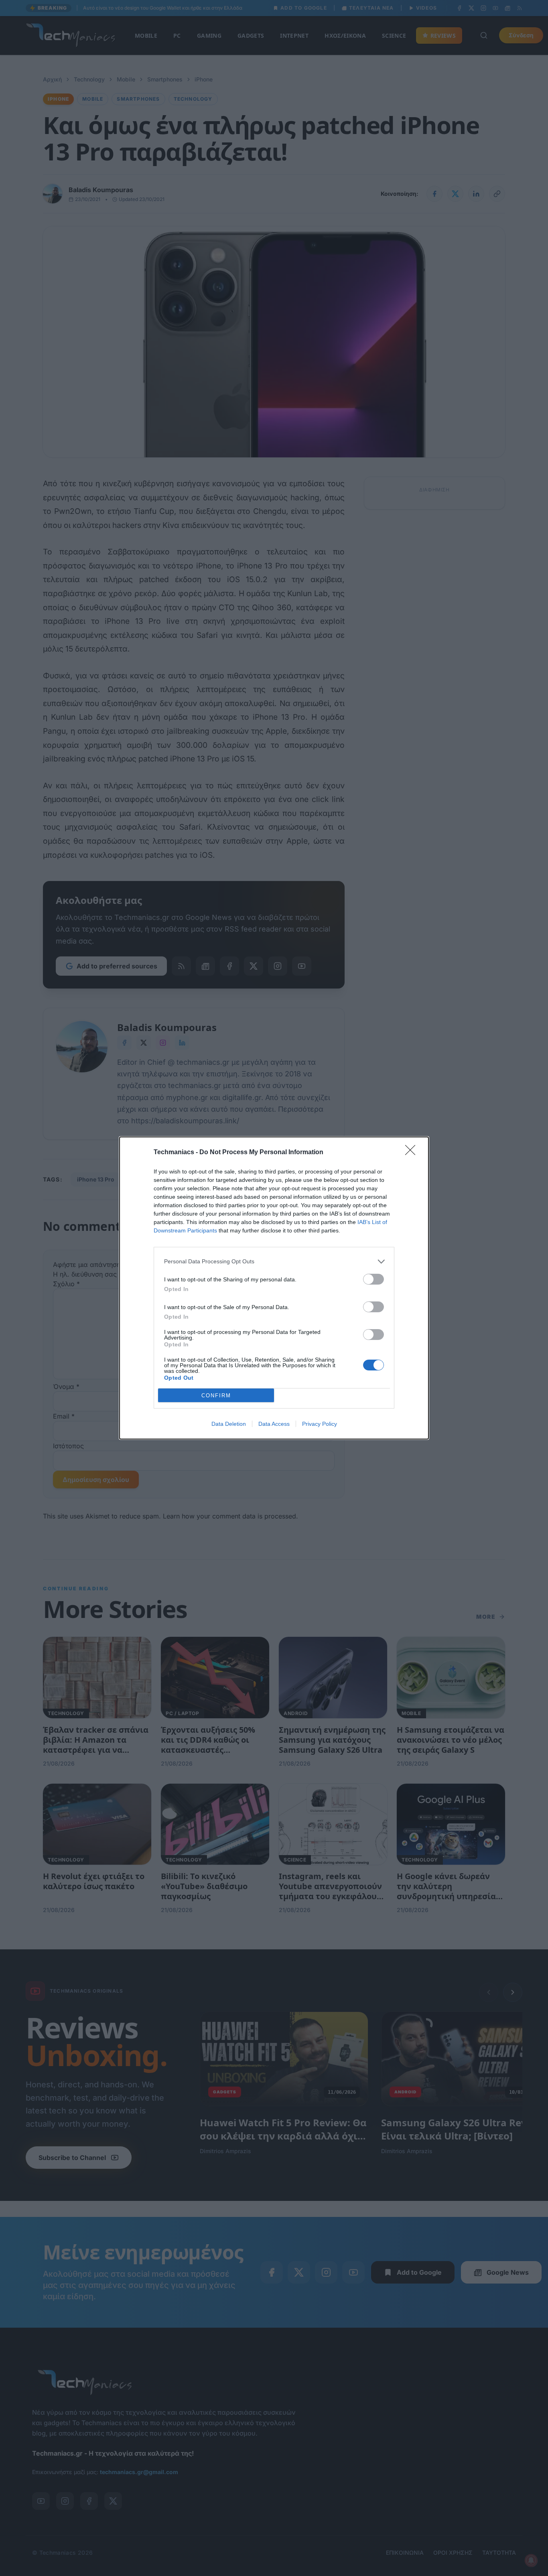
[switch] (373, 1279)
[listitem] (274, 1262)
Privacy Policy (320, 1424)
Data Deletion (229, 1424)
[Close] (413, 1153)
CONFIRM (216, 1396)
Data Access (274, 1424)
